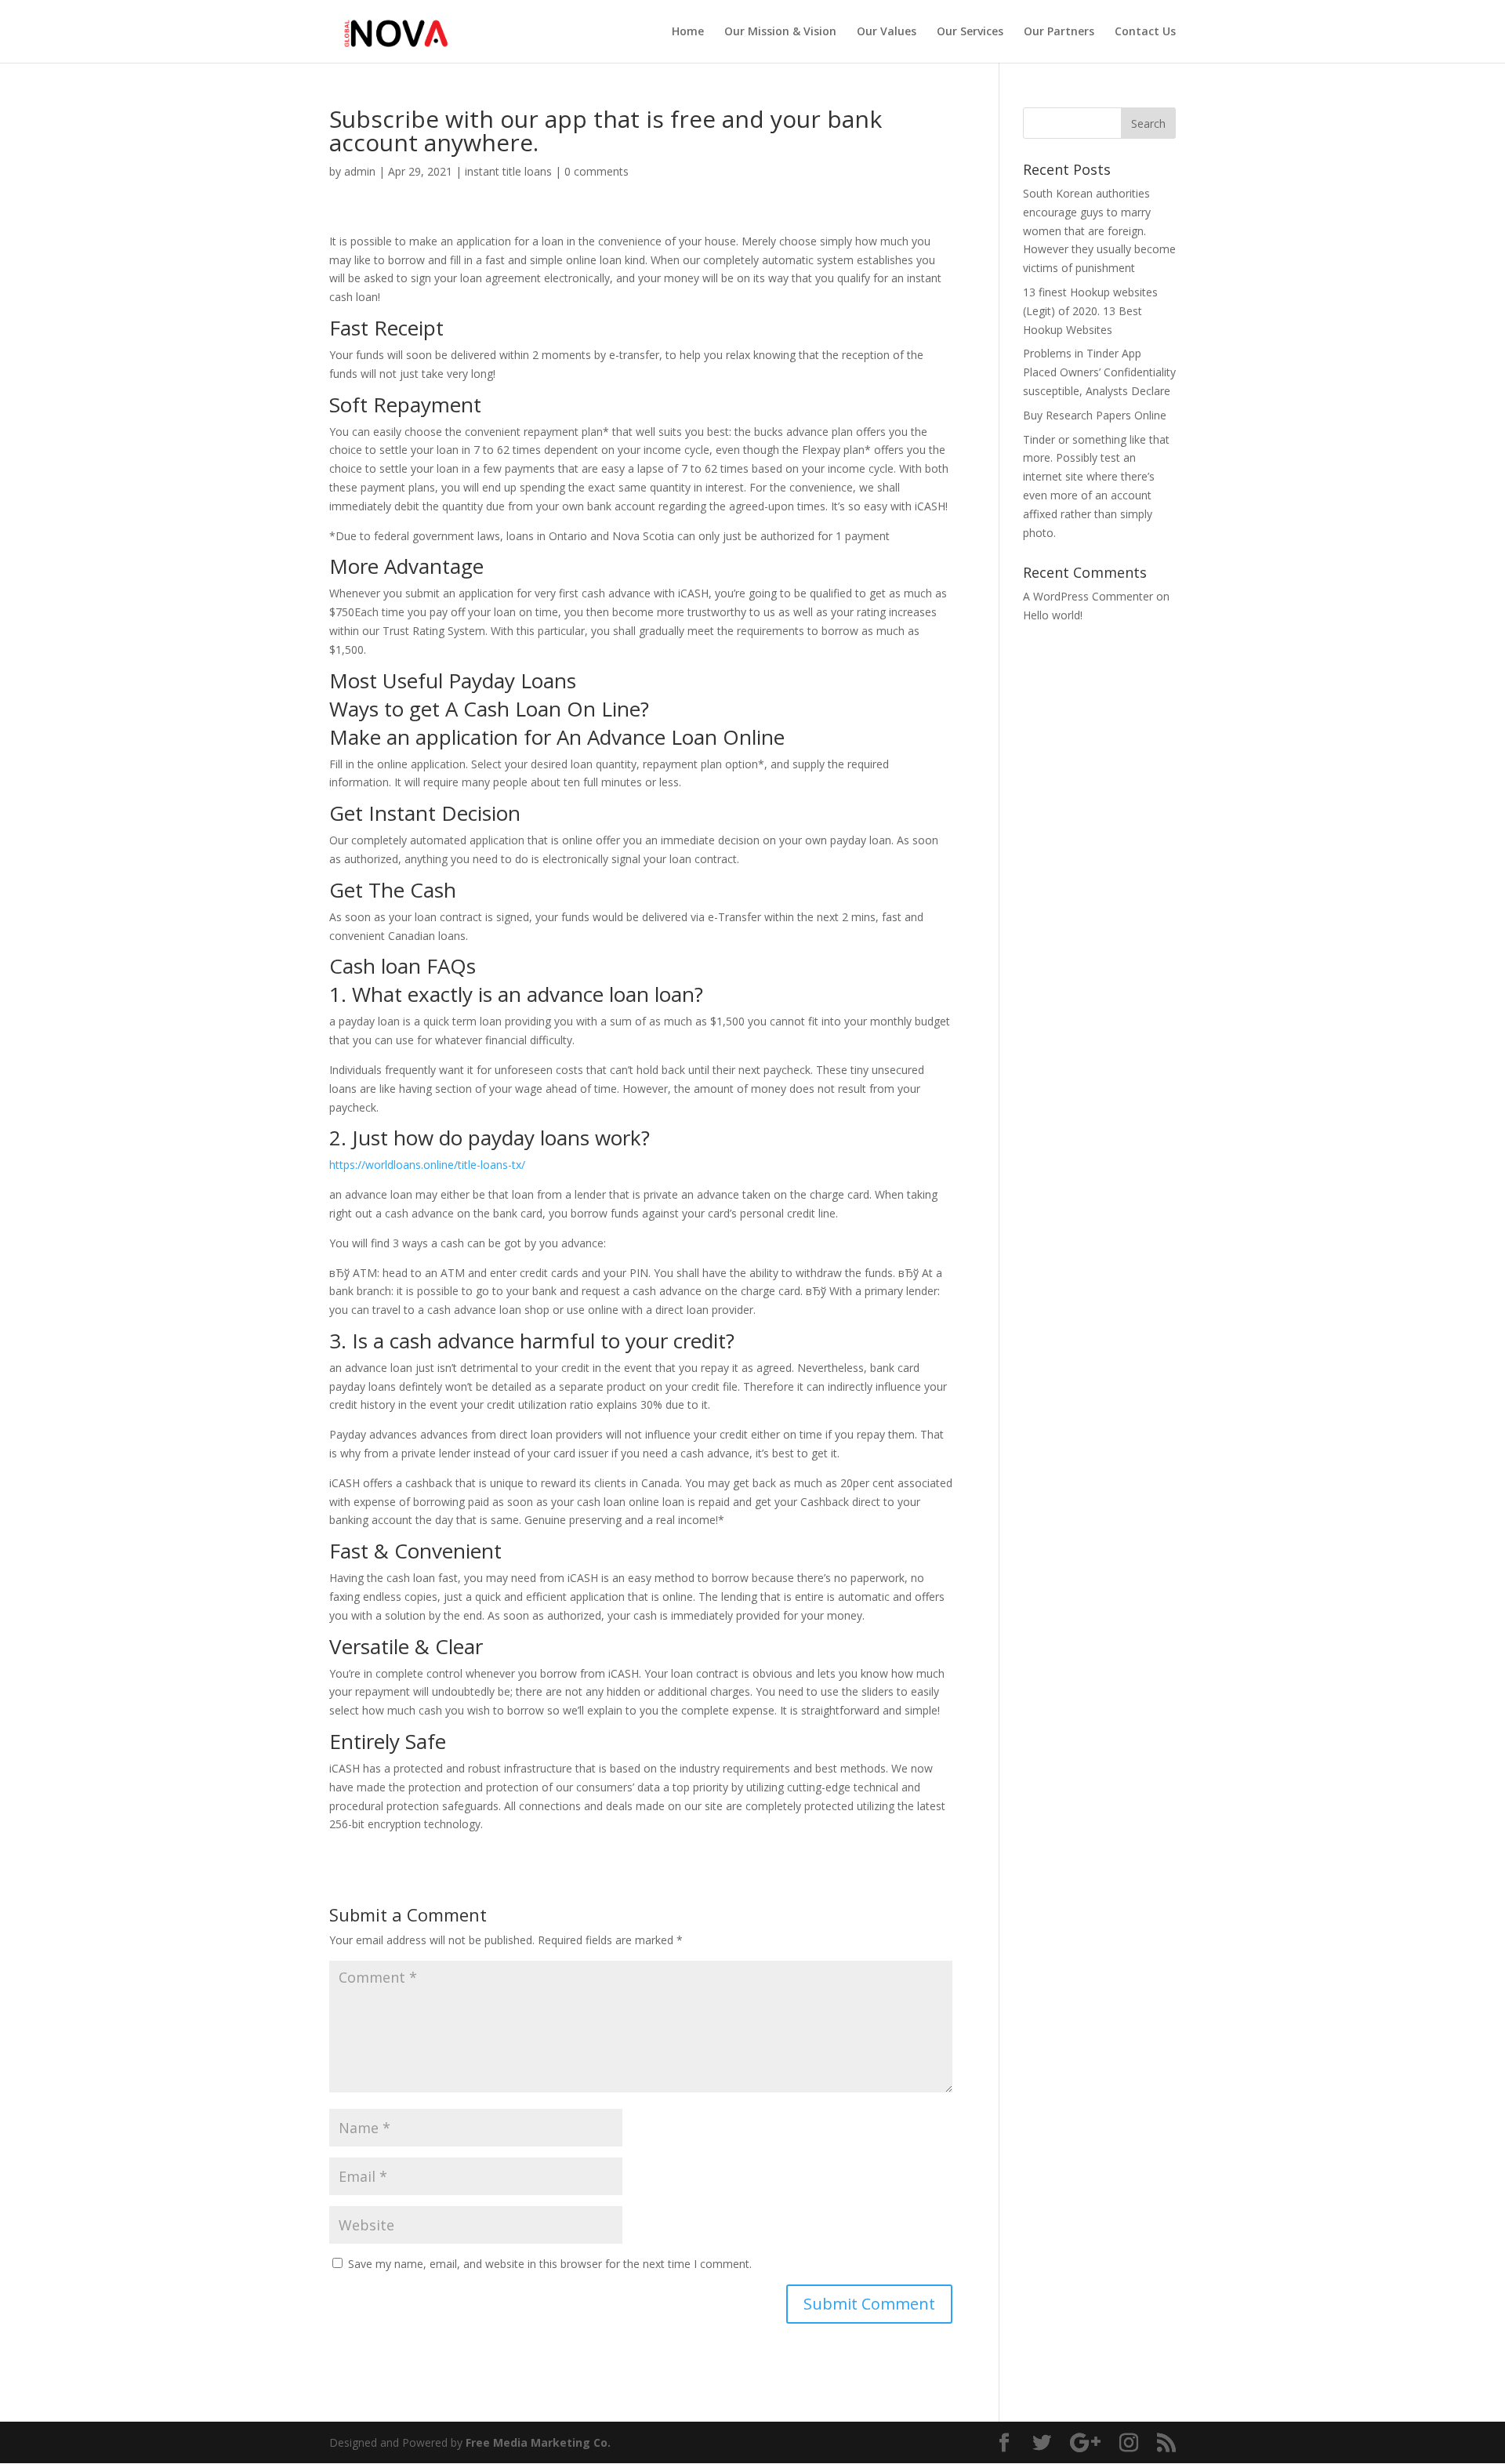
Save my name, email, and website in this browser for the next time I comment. (550, 2264)
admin (360, 171)
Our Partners (1059, 32)
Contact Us (1145, 32)
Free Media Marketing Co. (538, 2442)
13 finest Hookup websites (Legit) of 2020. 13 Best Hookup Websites (1090, 311)
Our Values (887, 32)
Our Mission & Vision (780, 32)
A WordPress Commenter (1088, 596)
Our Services (970, 32)
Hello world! (1053, 615)
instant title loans (508, 171)
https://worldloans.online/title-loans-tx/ (427, 1165)
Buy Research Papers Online (1095, 415)
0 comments (597, 171)
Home (688, 32)
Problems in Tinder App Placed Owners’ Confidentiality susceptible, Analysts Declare (1099, 372)
